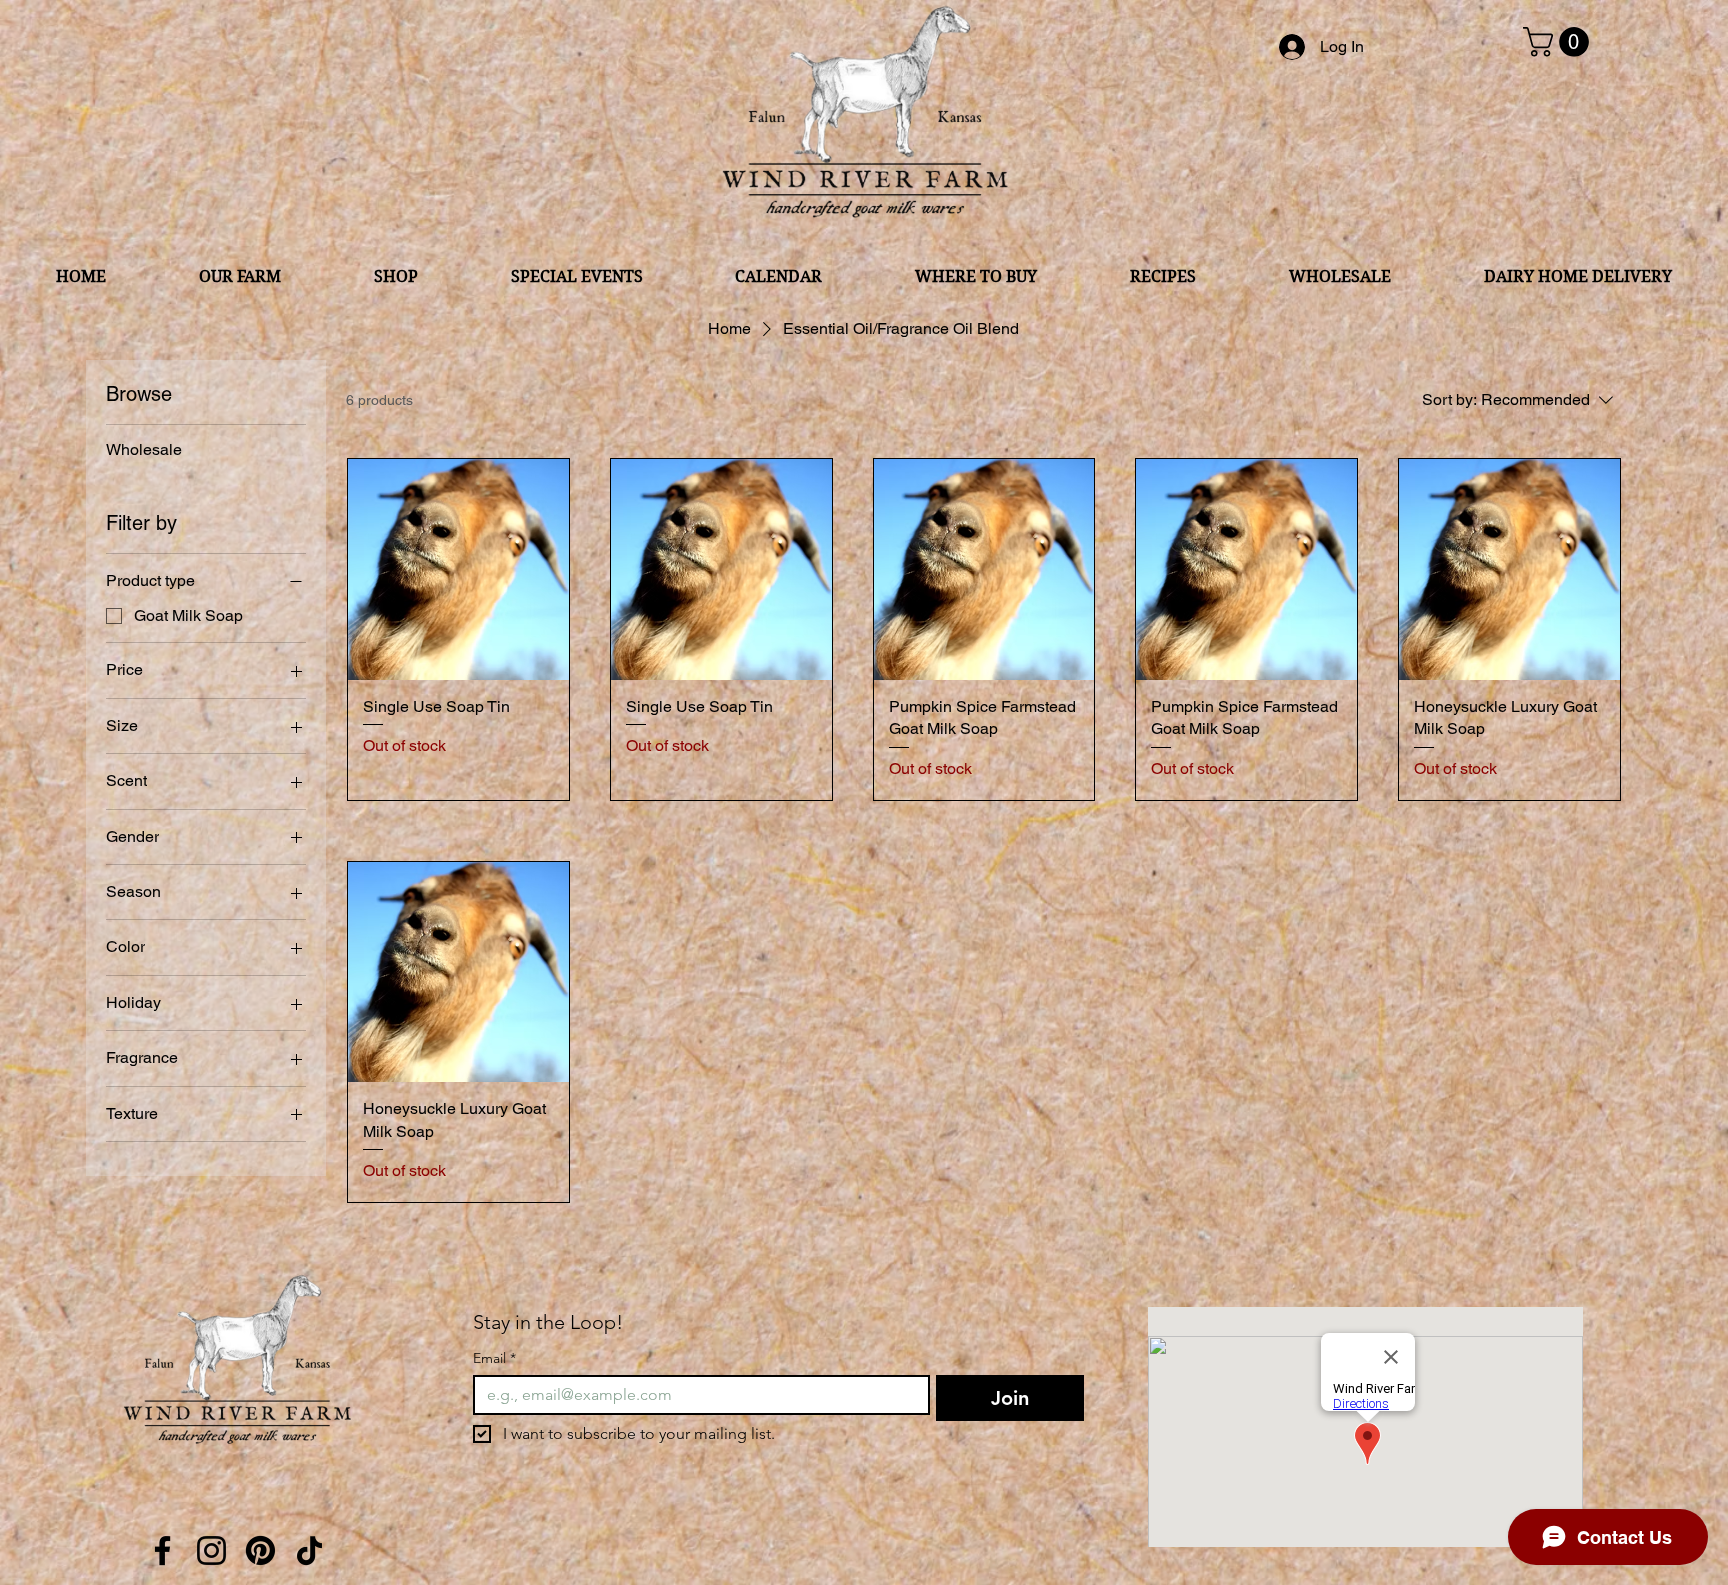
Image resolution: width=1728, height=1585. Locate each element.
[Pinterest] (260, 1550)
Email (494, 1358)
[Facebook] (162, 1550)
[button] (1559, 42)
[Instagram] (211, 1550)
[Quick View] (458, 569)
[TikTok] (309, 1550)
